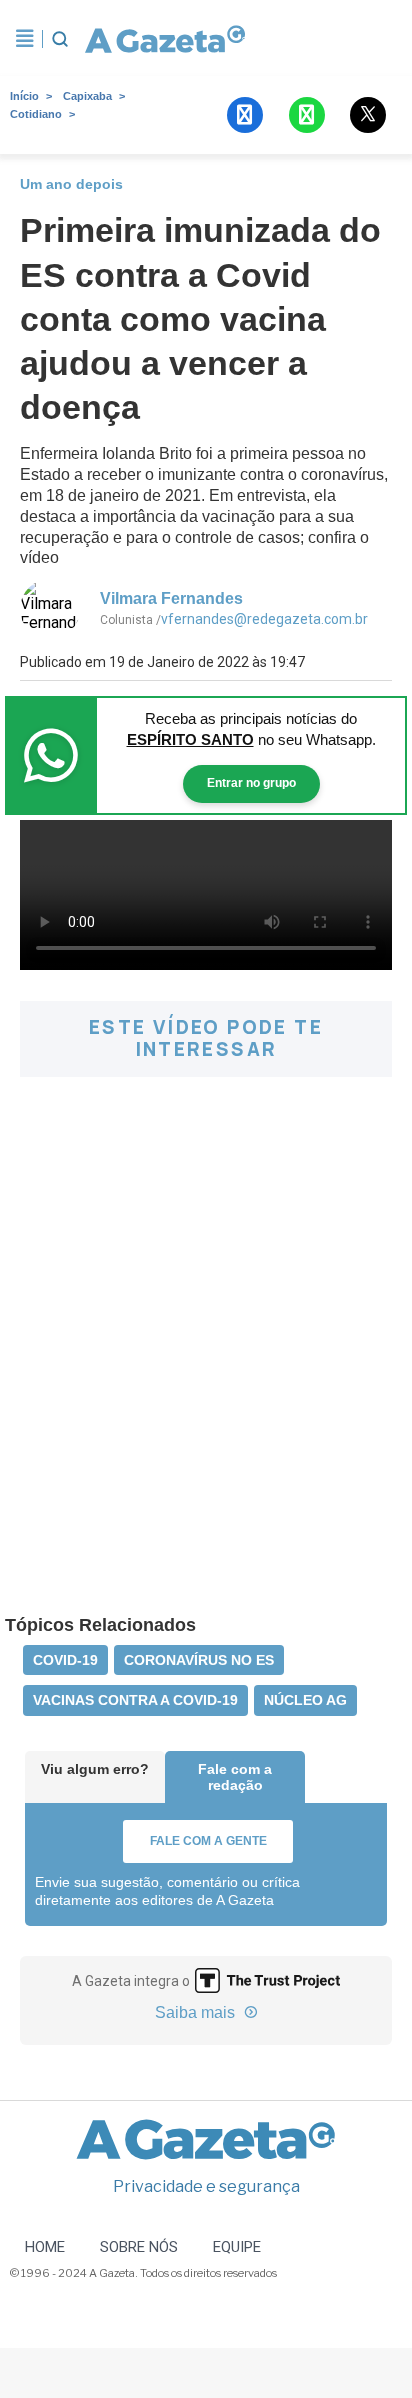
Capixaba (87, 96)
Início (24, 96)
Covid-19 (65, 1660)
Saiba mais (197, 2012)
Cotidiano (36, 114)
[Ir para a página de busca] (60, 39)
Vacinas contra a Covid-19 (135, 1700)
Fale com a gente (208, 1841)
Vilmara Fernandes (171, 598)
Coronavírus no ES (199, 1660)
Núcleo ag (305, 1700)
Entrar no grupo (251, 783)
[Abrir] (25, 39)
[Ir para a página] (165, 39)
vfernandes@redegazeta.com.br (264, 619)
